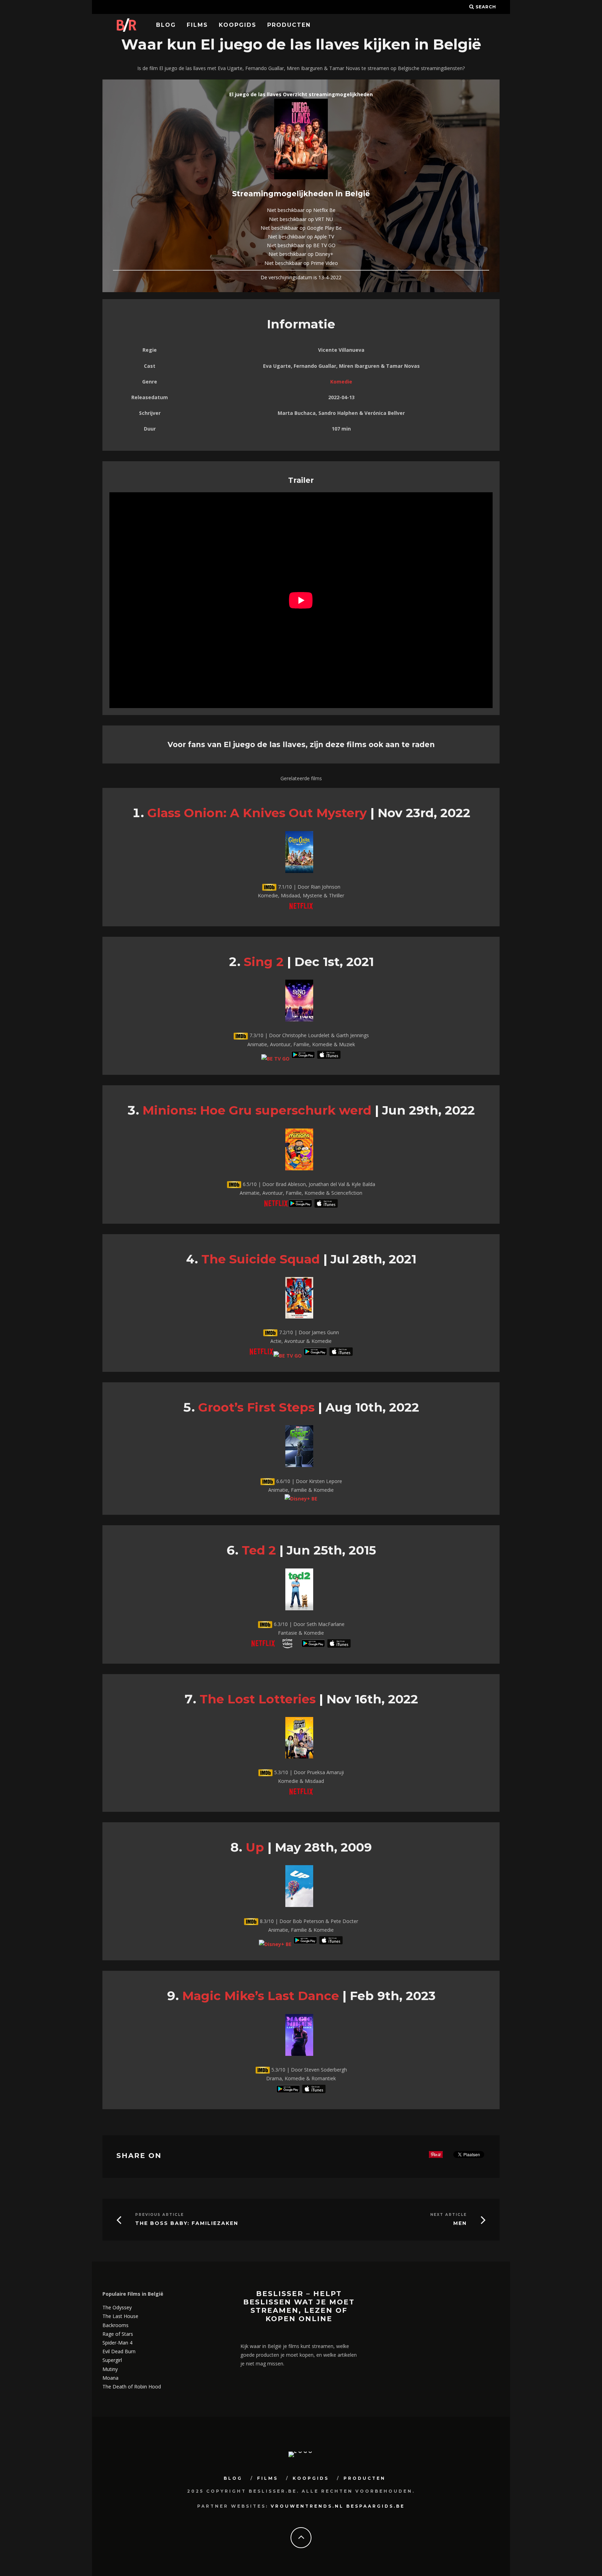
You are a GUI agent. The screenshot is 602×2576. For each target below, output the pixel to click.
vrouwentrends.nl (307, 2506)
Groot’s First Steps (256, 1407)
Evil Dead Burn (119, 2351)
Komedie (341, 382)
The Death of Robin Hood (132, 2387)
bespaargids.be (376, 2506)
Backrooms (115, 2325)
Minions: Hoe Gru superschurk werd (257, 1110)
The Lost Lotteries (258, 1699)
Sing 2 (264, 962)
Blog (166, 25)
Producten (289, 25)
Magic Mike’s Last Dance (261, 1996)
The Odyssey (117, 2307)
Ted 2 (259, 1550)
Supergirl (112, 2360)
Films (197, 25)
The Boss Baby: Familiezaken (187, 2223)
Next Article (449, 2215)
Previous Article (160, 2215)
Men (460, 2223)
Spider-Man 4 (117, 2343)
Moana (110, 2378)
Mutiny (110, 2369)
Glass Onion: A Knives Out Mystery (257, 813)
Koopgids (238, 25)
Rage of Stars (118, 2334)
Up (255, 1847)
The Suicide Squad (261, 1259)
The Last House (120, 2316)
